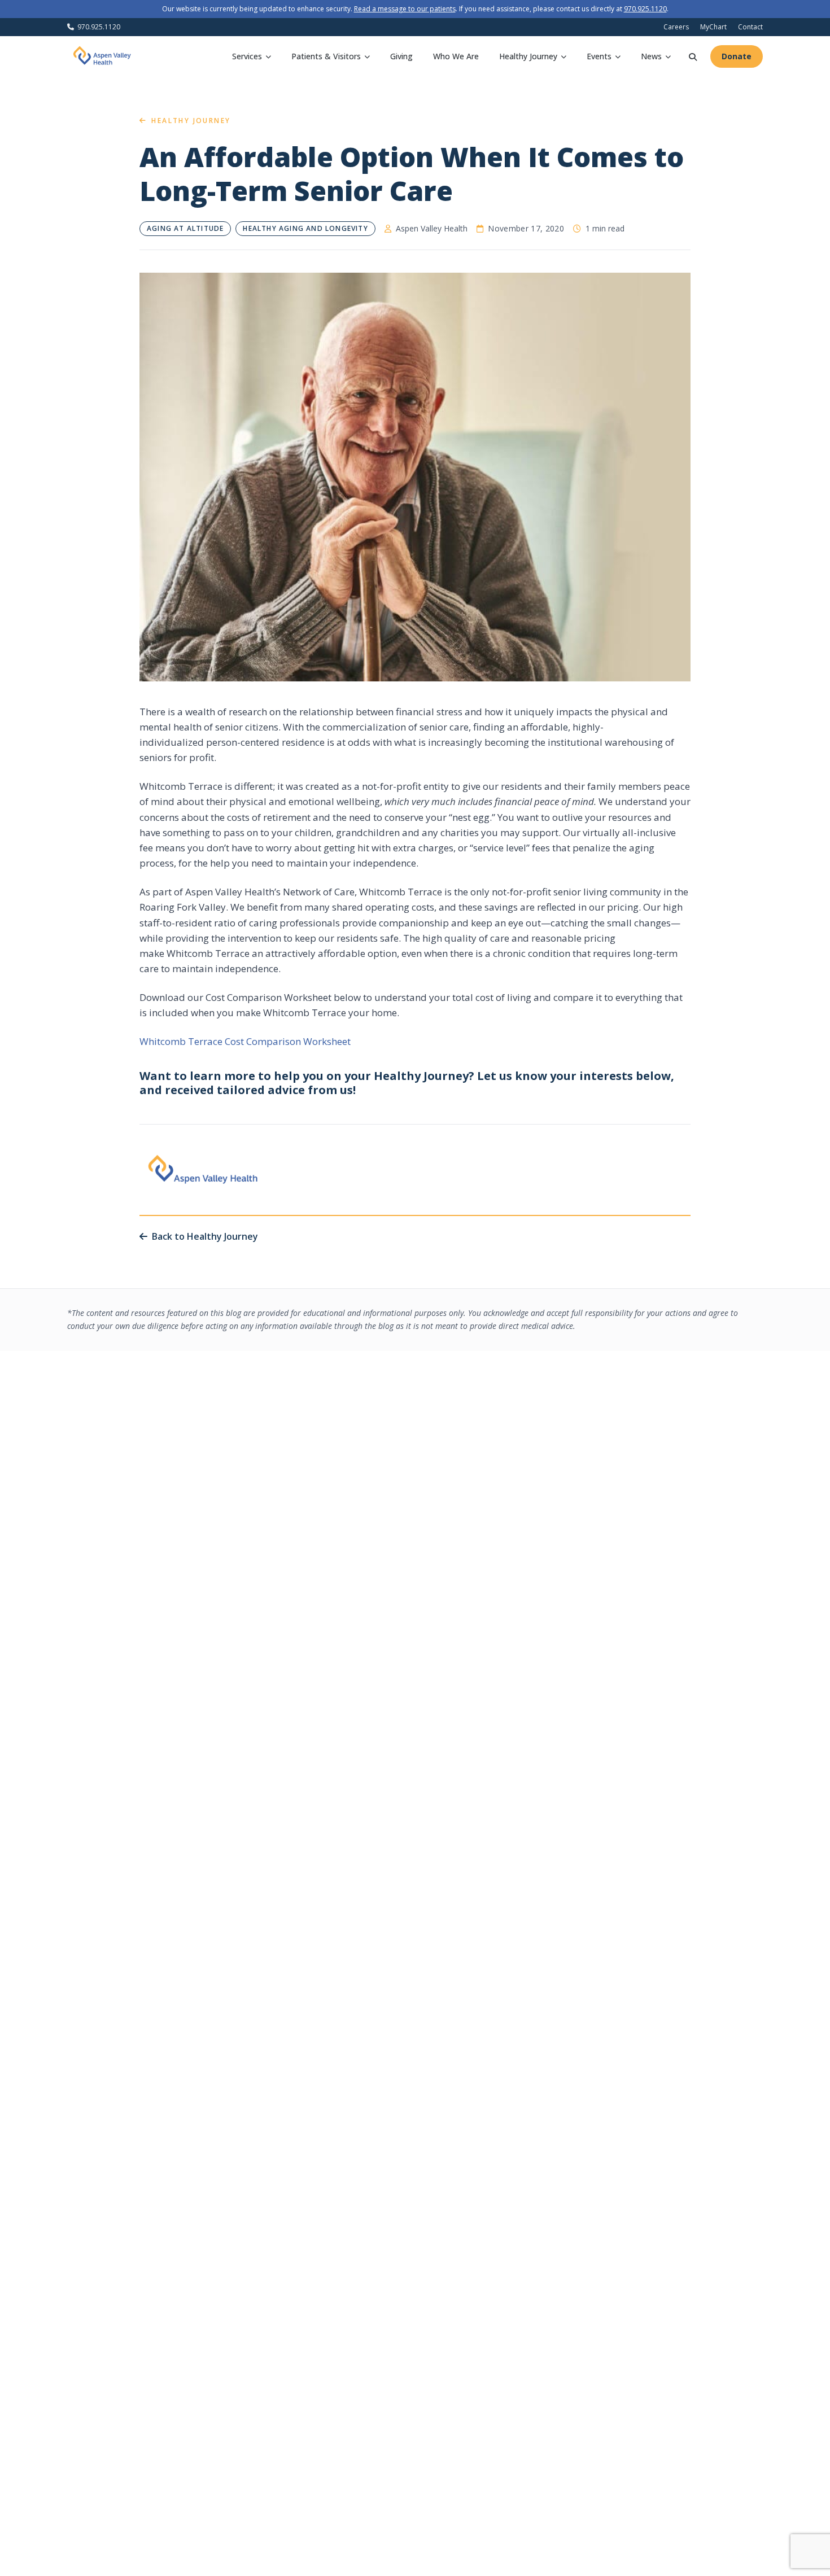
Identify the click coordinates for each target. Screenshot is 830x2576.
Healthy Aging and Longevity (305, 228)
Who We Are (456, 56)
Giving (401, 56)
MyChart (713, 27)
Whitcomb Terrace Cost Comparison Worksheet (245, 1041)
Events (599, 56)
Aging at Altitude (185, 228)
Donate (737, 56)
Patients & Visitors (326, 56)
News (651, 56)
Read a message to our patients (405, 9)
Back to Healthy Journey (205, 1236)
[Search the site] (693, 56)
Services (247, 56)
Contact (750, 27)
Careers (676, 27)
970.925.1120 (645, 9)
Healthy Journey (528, 56)
